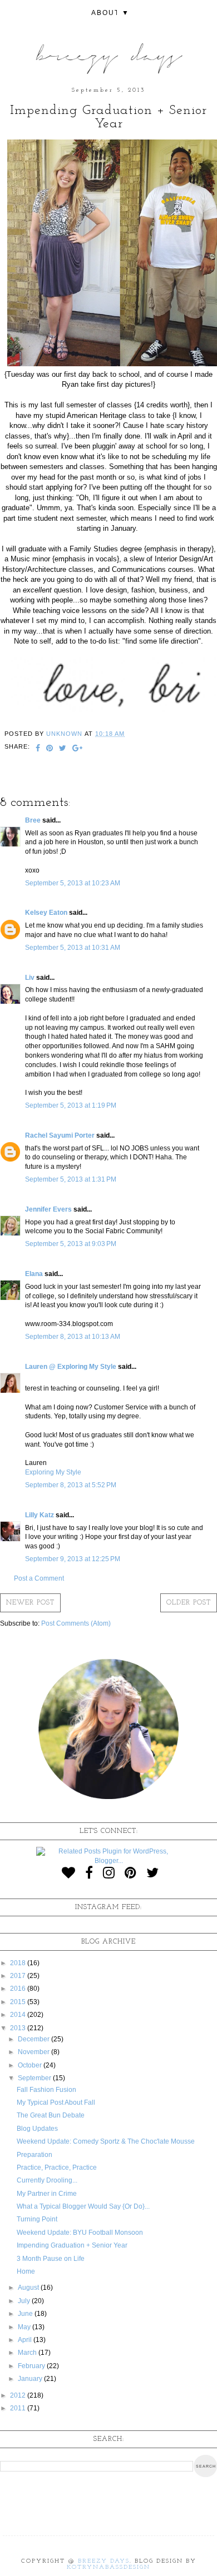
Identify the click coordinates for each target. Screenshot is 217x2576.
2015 (19, 2002)
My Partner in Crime (47, 2194)
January (31, 2379)
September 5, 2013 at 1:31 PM (71, 1179)
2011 (19, 2408)
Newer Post (30, 1603)
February (32, 2366)
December (34, 2039)
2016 (19, 1989)
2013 (19, 2028)
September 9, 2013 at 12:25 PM (73, 1559)
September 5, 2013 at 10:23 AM (73, 883)
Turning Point (37, 2219)
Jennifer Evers (48, 1209)
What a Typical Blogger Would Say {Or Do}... (83, 2206)
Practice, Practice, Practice (57, 2168)
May (25, 2327)
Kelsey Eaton (46, 913)
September (35, 2078)
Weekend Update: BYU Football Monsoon (80, 2233)
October (31, 2065)
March (28, 2353)
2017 (19, 1976)
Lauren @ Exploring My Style (71, 1367)
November (34, 2052)
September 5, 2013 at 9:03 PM (71, 1244)
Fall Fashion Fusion (46, 2090)
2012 (19, 2395)
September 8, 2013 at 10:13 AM (73, 1337)
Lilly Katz (40, 1515)
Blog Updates (37, 2129)
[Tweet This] (63, 749)
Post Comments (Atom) (76, 1623)
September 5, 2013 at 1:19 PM (71, 1105)
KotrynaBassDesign (108, 2567)
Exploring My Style (53, 1472)
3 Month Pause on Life (51, 2259)
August (29, 2288)
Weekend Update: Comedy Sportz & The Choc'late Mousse (106, 2141)
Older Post (189, 1603)
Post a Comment (39, 1578)
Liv (30, 978)
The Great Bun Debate (51, 2115)
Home (26, 2271)
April (26, 2340)
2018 (19, 1963)
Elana (34, 1274)
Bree (33, 820)
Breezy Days (104, 2561)
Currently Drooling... (47, 2180)
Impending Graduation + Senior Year (72, 2245)
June (26, 2314)
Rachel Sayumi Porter (60, 1135)
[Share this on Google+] (78, 749)
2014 (19, 2015)
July (25, 2301)
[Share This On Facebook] (38, 749)
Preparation (34, 2155)
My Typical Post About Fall (56, 2102)
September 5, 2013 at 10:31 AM (73, 948)
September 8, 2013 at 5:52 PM (71, 1485)
